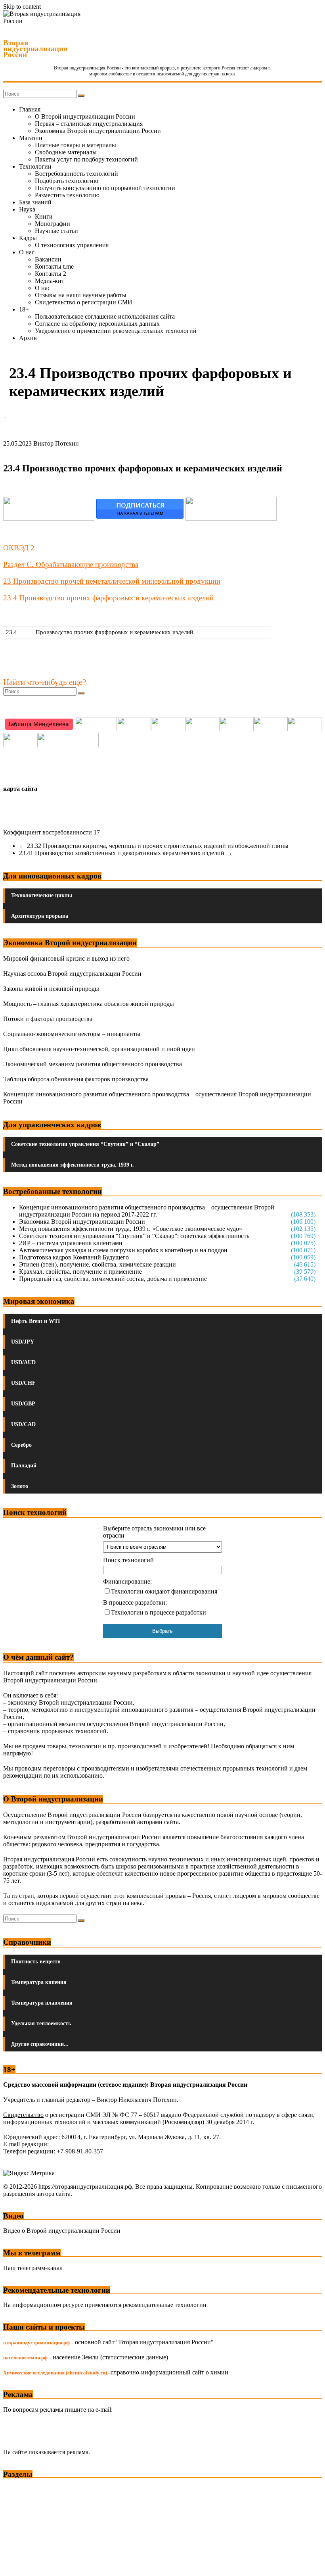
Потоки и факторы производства (48, 1019)
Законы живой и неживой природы (51, 989)
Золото (20, 1486)
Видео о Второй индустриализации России (62, 2231)
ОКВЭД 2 (19, 548)
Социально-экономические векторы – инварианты (72, 1034)
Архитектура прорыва (40, 916)
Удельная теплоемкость (41, 2023)
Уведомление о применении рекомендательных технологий (116, 331)
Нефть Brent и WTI (35, 1321)
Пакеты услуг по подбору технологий (86, 159)
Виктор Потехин (56, 443)
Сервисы (16, 2564)
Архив (28, 338)
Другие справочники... (40, 2044)
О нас (27, 252)
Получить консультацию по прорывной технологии (105, 188)
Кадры (28, 238)
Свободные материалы (66, 152)
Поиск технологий (128, 1560)
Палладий (24, 1466)
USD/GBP (23, 1404)
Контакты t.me (54, 266)
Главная (30, 109)
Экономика (19, 2489)
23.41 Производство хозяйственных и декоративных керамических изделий (126, 853)
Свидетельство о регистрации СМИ (84, 302)
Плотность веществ (36, 1962)
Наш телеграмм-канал (33, 2268)
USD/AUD (23, 1362)
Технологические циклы (42, 895)
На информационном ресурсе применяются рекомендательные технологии (105, 2305)
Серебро (21, 1445)
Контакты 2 (51, 274)
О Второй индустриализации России (85, 116)
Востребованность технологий (76, 174)
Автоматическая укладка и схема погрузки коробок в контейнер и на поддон (123, 1250)
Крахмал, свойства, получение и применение (80, 1272)
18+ (24, 309)
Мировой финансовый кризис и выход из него (66, 958)
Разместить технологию (67, 195)
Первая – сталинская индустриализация (89, 124)
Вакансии (48, 259)
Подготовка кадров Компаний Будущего (74, 1257)
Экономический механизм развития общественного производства (93, 1064)
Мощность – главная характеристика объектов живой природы (89, 1004)
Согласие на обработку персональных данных (97, 324)
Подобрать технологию (67, 181)
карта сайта (20, 789)
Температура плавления (42, 2003)
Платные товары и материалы (76, 145)
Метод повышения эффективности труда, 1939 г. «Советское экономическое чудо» (131, 1229)
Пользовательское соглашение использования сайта (105, 316)
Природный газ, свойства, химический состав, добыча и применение (113, 1279)
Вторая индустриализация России (35, 49)
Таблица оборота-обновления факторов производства (76, 1079)
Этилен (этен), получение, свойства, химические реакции (97, 1264)
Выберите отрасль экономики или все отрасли (154, 1532)
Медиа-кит (50, 281)
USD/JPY (23, 1342)
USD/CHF (23, 1383)
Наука (27, 209)
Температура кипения (39, 1982)
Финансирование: (127, 1581)
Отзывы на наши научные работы (81, 295)
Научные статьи (56, 231)
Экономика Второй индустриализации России (98, 131)
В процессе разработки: (135, 1602)
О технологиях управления (72, 245)
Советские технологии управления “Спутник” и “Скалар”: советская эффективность (134, 1236)
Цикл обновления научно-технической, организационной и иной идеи (99, 1049)
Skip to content (22, 7)
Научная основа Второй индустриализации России (72, 974)
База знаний (35, 202)
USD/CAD (23, 1424)
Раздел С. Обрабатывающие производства (71, 564)
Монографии (53, 224)
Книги (44, 216)
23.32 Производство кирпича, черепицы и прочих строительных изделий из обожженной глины (154, 846)
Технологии (35, 166)
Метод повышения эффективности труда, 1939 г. (73, 1165)
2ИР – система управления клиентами (71, 1243)
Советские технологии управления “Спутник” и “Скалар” (85, 1144)
